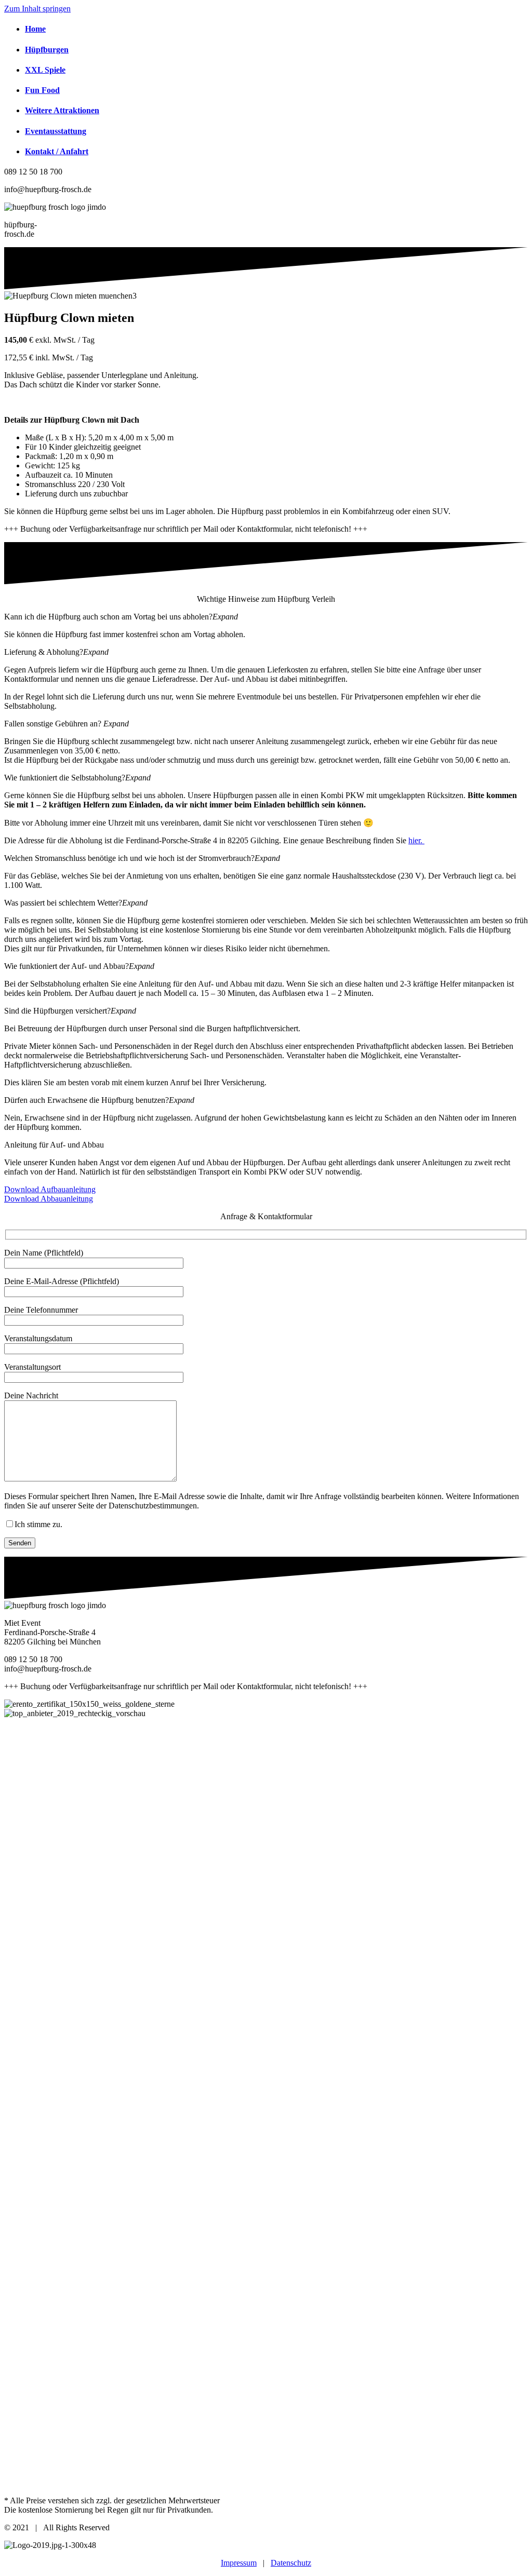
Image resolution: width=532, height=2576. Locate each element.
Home (35, 29)
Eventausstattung (56, 131)
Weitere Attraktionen (62, 110)
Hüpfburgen (47, 50)
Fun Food (42, 90)
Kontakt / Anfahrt (57, 151)
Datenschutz (291, 2563)
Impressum (239, 2563)
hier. (416, 840)
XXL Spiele (45, 70)
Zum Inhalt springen (37, 9)
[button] (266, 617)
